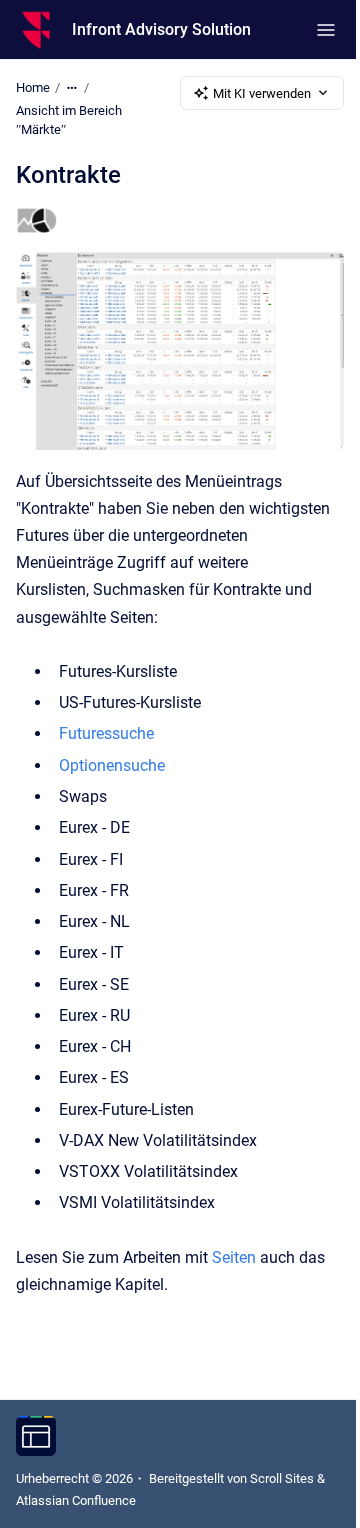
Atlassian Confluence (76, 1500)
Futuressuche (106, 733)
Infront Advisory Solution (161, 29)
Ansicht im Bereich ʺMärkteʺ (69, 120)
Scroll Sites (282, 1478)
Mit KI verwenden (262, 93)
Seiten (234, 1257)
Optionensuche (112, 765)
